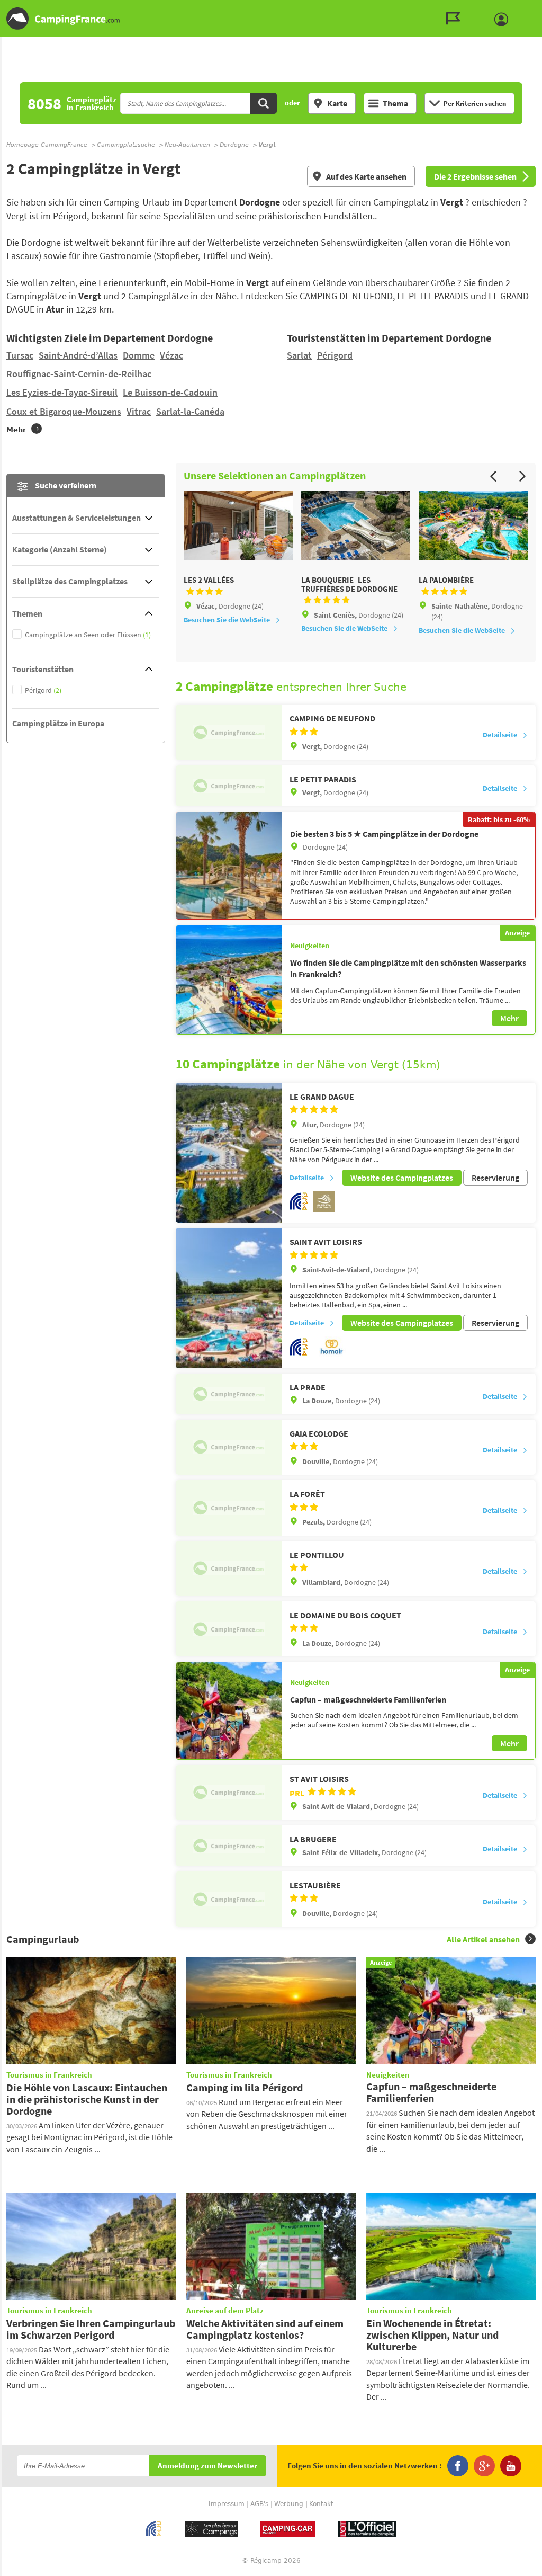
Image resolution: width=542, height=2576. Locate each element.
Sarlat (299, 355)
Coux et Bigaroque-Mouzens (64, 411)
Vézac (171, 355)
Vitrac (139, 411)
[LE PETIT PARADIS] (229, 786)
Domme (139, 355)
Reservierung (495, 1178)
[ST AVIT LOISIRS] (229, 1793)
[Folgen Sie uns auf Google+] (484, 2466)
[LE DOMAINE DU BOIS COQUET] (229, 1629)
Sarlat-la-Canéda (190, 411)
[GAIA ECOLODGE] (229, 1447)
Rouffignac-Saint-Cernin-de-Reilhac (79, 374)
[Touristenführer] (456, 19)
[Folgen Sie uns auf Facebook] (458, 2466)
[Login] (504, 20)
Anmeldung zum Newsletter (207, 2466)
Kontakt (321, 2504)
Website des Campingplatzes (402, 1178)
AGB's (259, 2504)
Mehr (509, 1018)
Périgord (335, 355)
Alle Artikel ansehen (483, 1939)
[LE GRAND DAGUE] (229, 1153)
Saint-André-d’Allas (78, 355)
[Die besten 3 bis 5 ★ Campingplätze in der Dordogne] (229, 866)
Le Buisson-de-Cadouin (170, 392)
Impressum (227, 2504)
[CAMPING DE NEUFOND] (229, 732)
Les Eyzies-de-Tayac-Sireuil (62, 392)
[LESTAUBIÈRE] (229, 1899)
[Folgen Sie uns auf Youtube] (511, 2466)
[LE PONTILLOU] (229, 1568)
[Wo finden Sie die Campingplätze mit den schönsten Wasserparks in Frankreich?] (229, 980)
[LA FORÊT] (229, 1508)
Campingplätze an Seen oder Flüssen (88, 635)
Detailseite (500, 735)
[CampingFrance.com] (271, 19)
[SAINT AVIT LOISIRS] (229, 1298)
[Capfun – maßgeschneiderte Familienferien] (229, 1710)
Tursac (20, 355)
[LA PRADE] (229, 1394)
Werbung (289, 2504)
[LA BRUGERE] (229, 1846)
